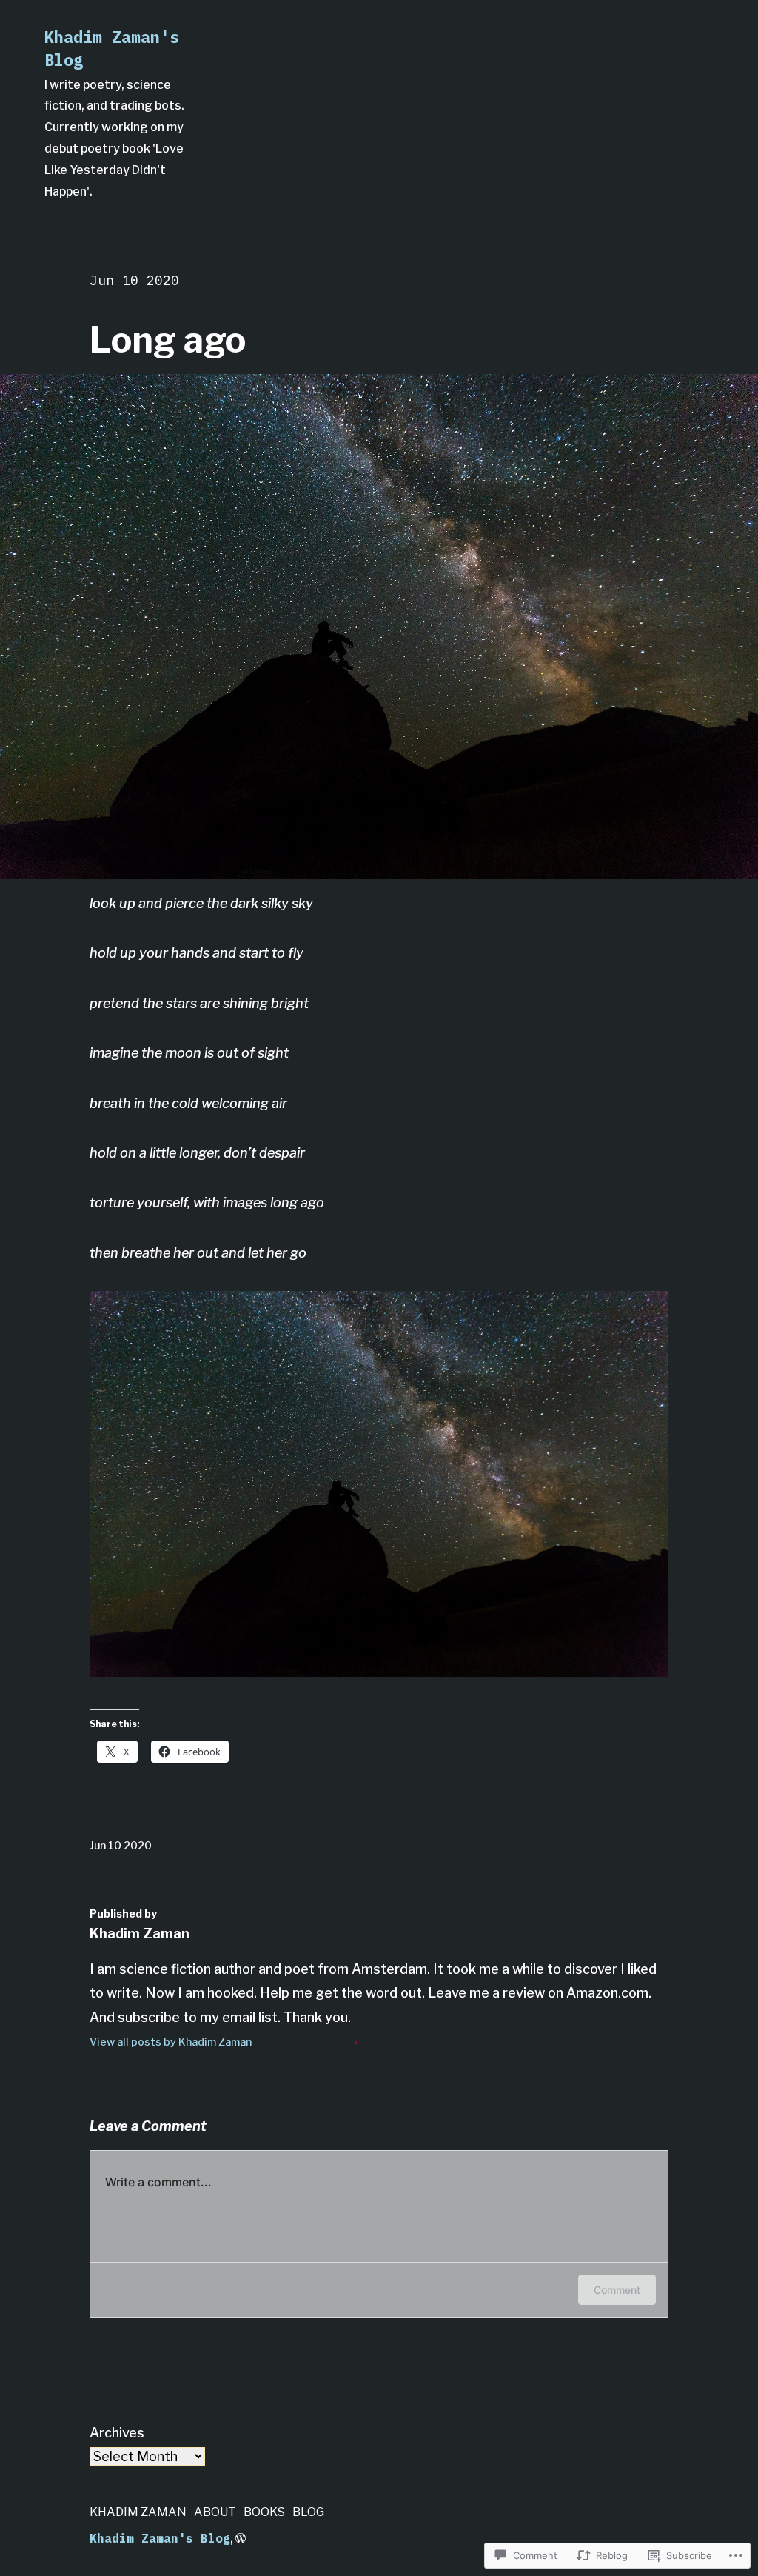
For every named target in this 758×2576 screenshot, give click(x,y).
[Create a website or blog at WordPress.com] (241, 2539)
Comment (617, 2290)
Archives (117, 2433)
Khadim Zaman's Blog (160, 2538)
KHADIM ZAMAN (138, 2512)
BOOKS (264, 2512)
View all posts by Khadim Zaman (171, 2042)
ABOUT (215, 2512)
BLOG (308, 2512)
